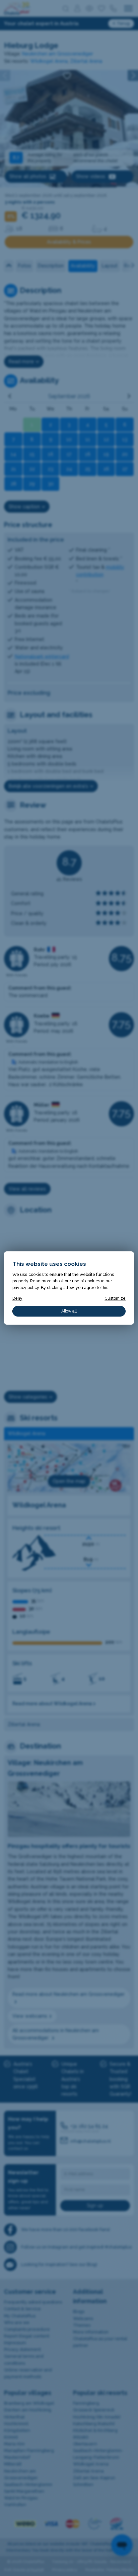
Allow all (69, 1311)
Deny (17, 1298)
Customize (115, 1298)
